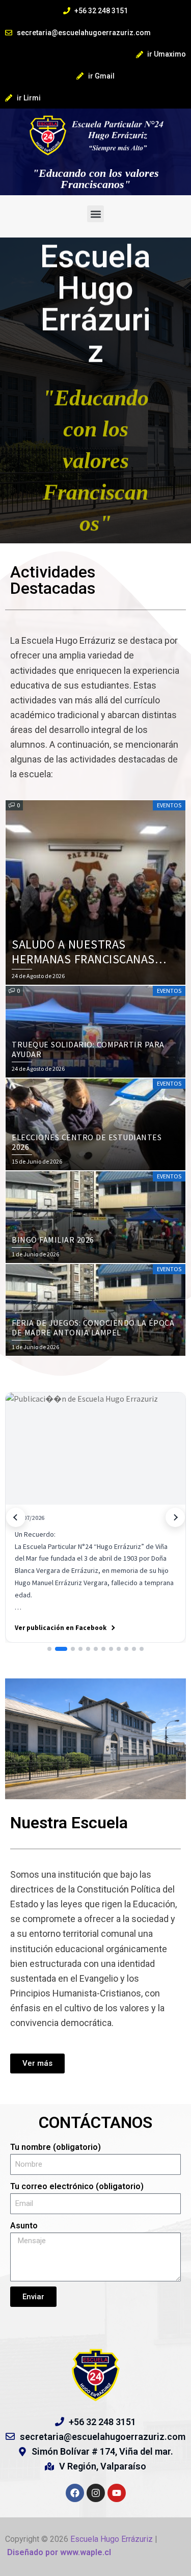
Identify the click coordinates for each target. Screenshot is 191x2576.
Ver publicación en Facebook (61, 1628)
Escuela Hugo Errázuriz (113, 2539)
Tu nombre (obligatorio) (56, 2147)
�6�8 (16, 1517)
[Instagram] (96, 2493)
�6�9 (175, 1517)
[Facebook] (75, 2493)
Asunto (24, 2226)
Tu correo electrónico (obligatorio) (77, 2186)
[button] (95, 214)
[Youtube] (117, 2493)
